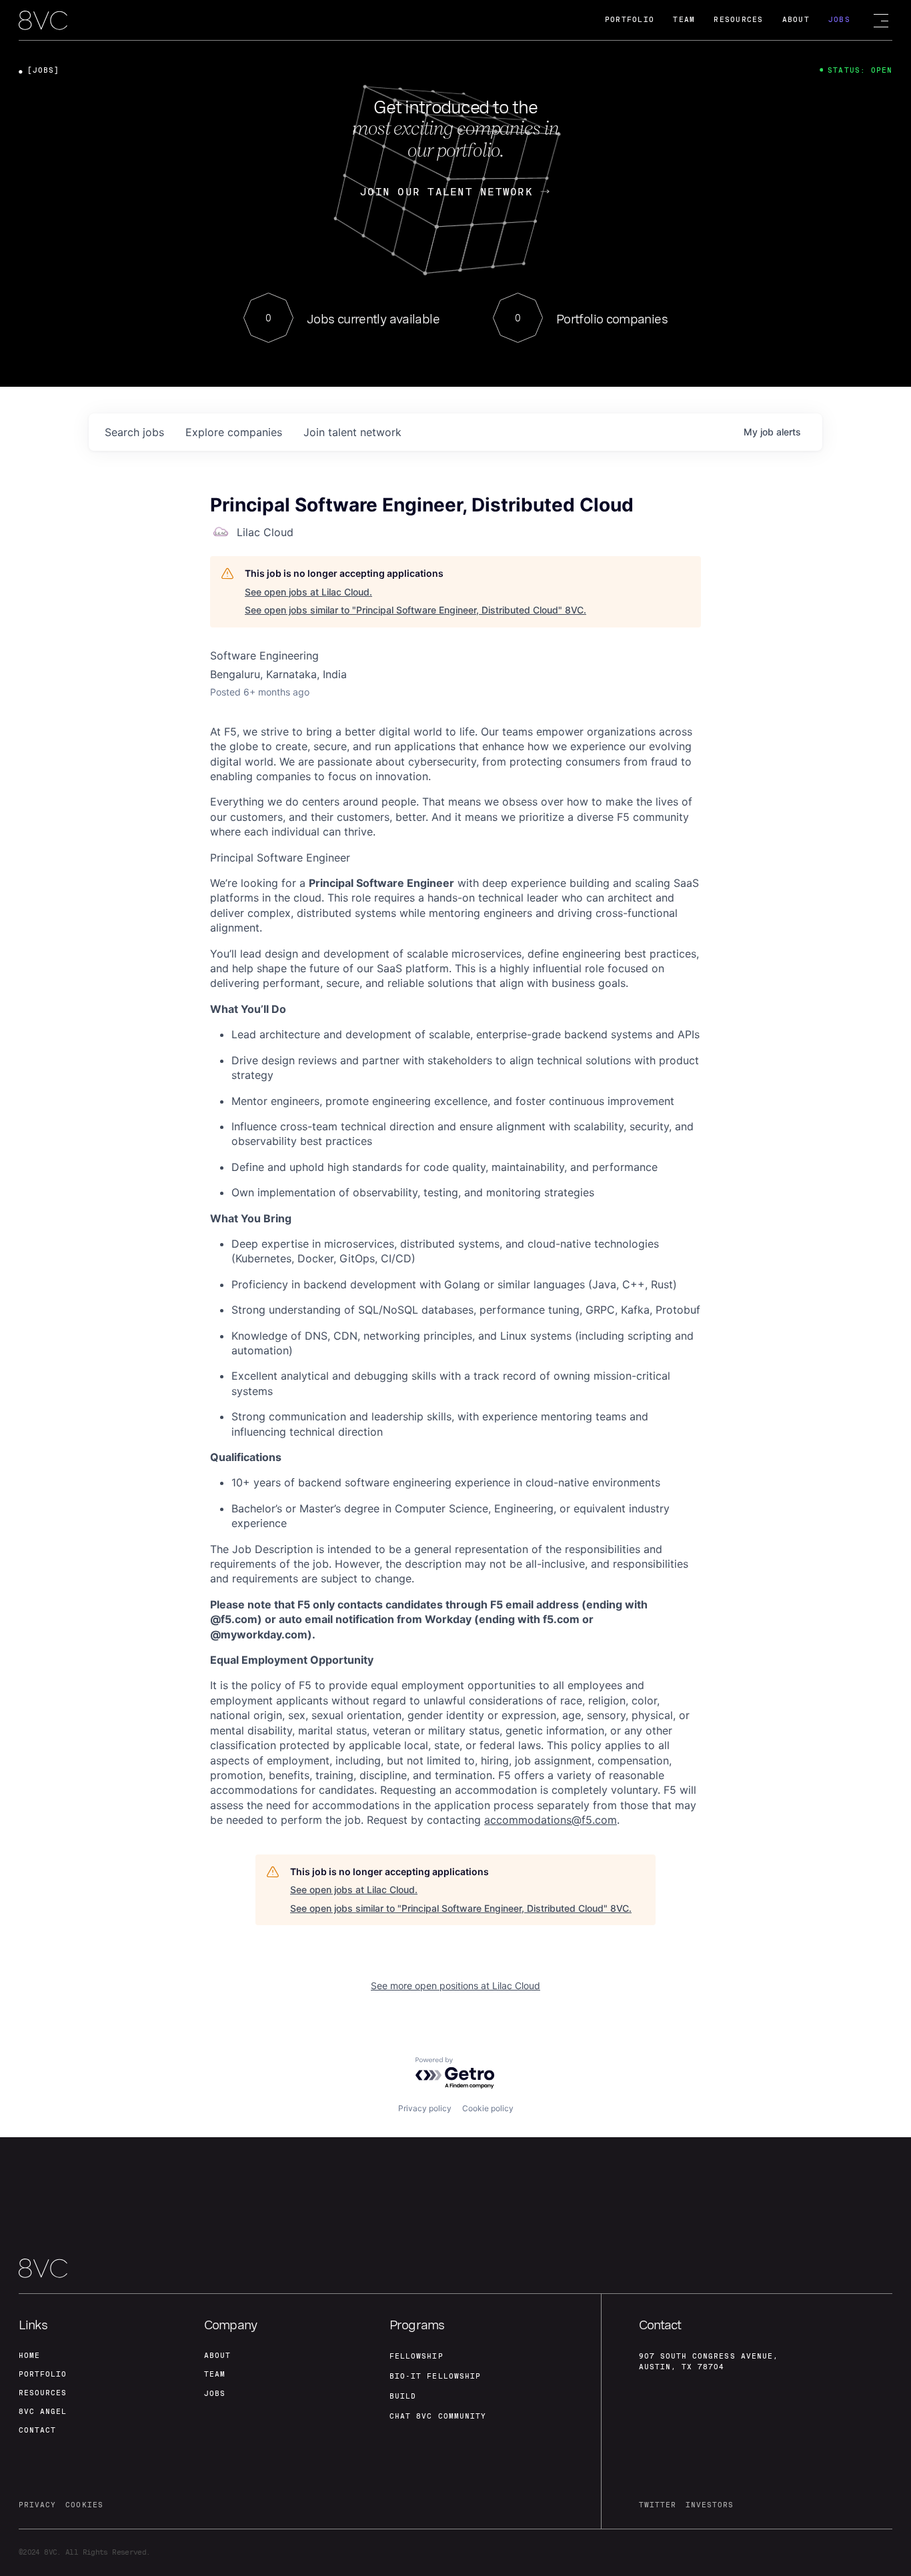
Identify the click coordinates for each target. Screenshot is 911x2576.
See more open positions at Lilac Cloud (455, 1986)
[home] (43, 21)
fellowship (416, 2356)
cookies (84, 2505)
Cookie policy (488, 2108)
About (796, 20)
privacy (37, 2505)
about (217, 2356)
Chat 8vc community (438, 2416)
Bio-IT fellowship (435, 2376)
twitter (658, 2505)
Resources (738, 20)
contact (37, 2430)
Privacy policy (425, 2108)
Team (684, 20)
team (215, 2374)
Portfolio (630, 20)
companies (234, 432)
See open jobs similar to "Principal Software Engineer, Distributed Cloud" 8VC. (415, 610)
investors (710, 2505)
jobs (134, 432)
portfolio (43, 2374)
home (29, 2356)
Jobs (839, 20)
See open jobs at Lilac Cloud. (308, 592)
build (403, 2396)
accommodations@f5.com (551, 1820)
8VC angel (43, 2412)
